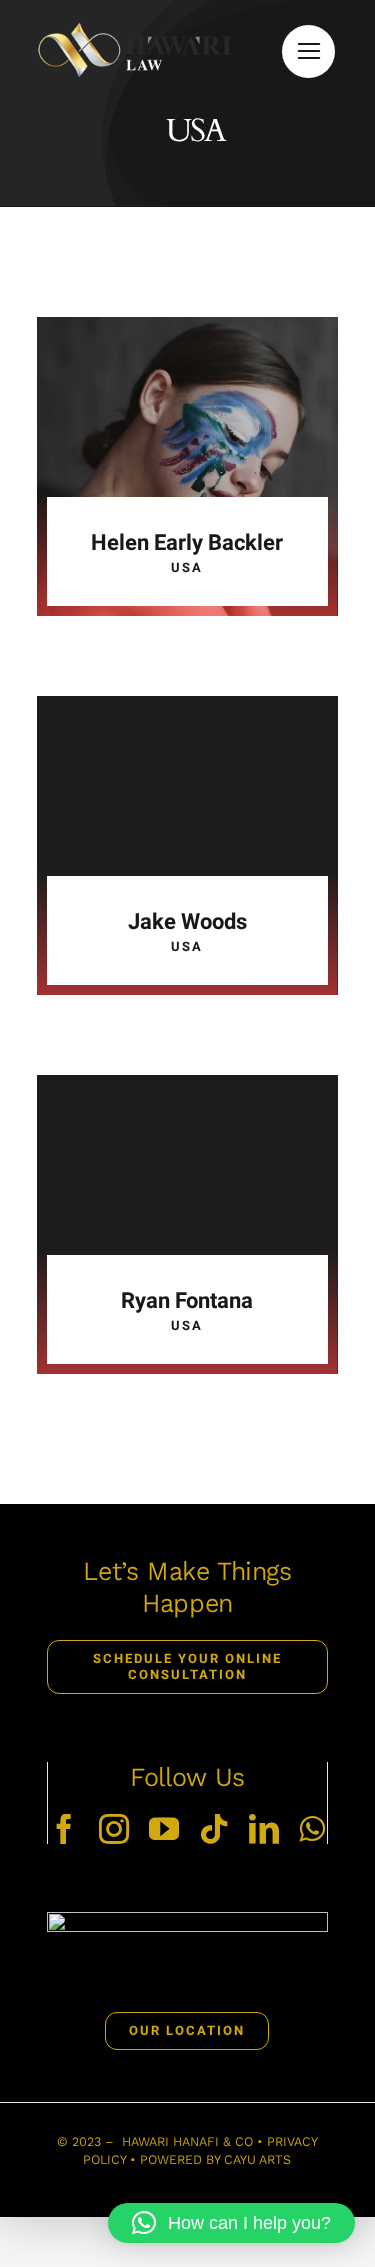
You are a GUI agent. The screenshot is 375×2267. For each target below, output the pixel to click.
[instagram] (114, 1829)
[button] (231, 2223)
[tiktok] (214, 1829)
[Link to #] (308, 51)
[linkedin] (264, 1829)
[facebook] (64, 1829)
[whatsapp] (312, 1829)
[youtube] (164, 1829)
